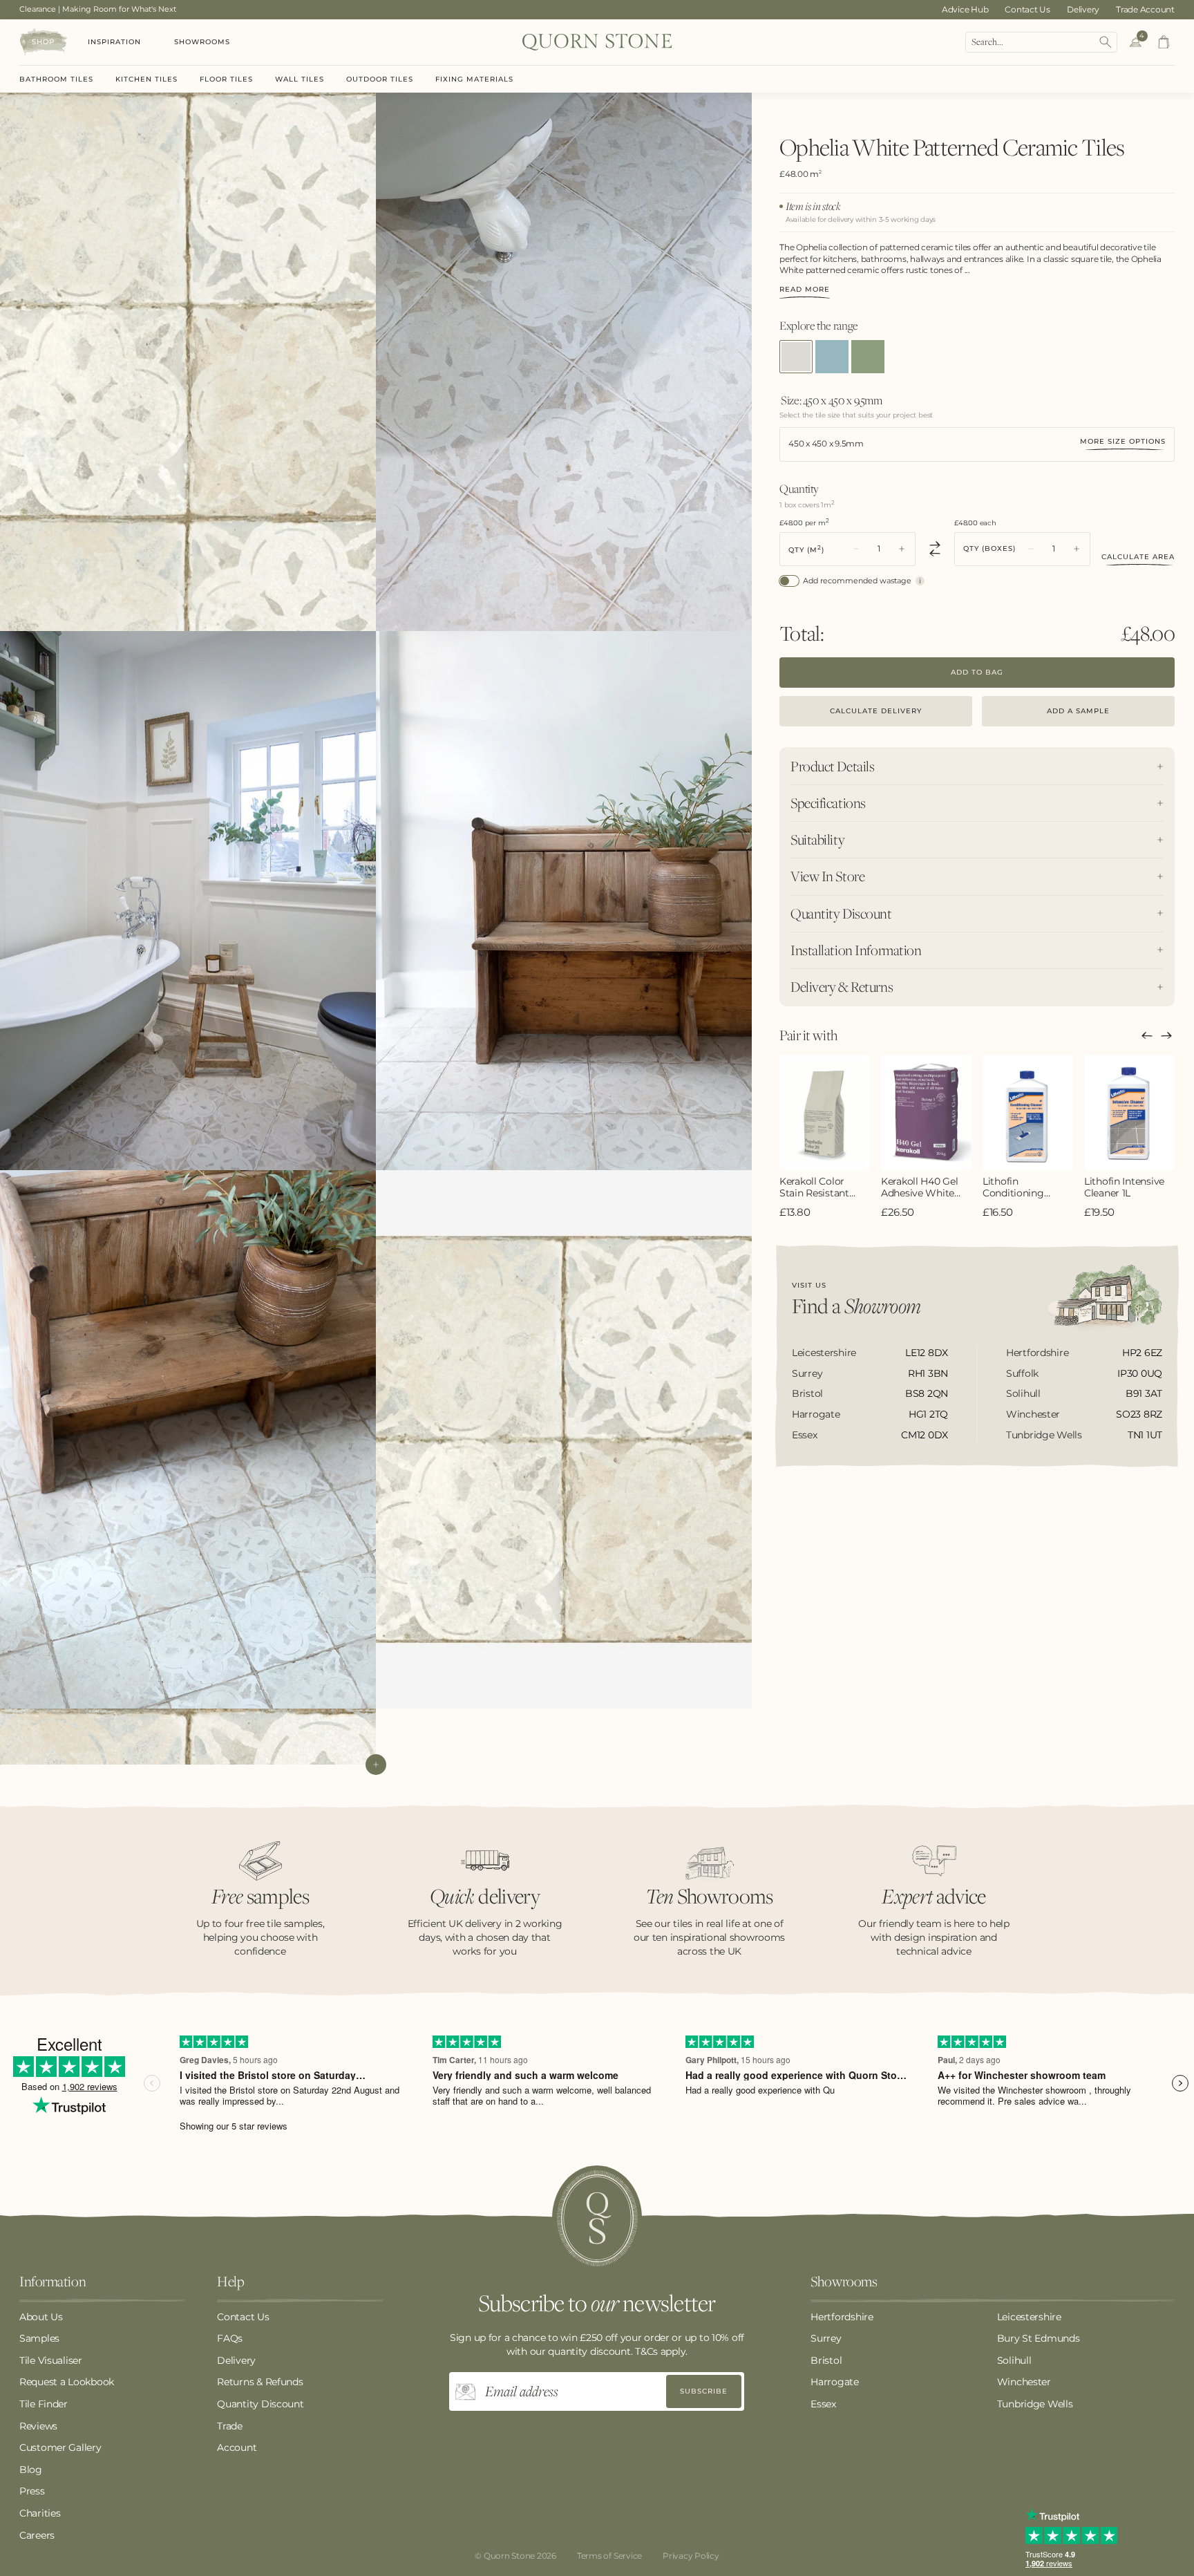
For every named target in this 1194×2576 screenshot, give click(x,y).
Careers (37, 2535)
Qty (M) (806, 548)
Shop (43, 42)
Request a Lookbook (67, 2382)
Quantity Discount (260, 2404)
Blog (31, 2470)
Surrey (826, 2338)
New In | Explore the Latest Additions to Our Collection (121, 9)
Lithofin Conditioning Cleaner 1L (1013, 1187)
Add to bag (977, 671)
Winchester (1024, 2382)
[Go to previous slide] (1147, 1035)
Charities (40, 2513)
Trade (230, 2426)
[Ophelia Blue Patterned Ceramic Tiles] (832, 357)
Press (32, 2491)
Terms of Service (609, 2556)
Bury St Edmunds (1039, 2338)
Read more (805, 290)
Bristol (826, 2360)
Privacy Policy (691, 2556)
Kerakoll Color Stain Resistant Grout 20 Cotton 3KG (818, 1187)
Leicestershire (1029, 2317)
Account (237, 2447)
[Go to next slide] (1166, 1035)
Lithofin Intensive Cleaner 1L (1124, 1187)
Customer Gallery (60, 2447)
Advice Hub (965, 9)
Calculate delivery (876, 710)
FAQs (230, 2338)
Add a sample (1078, 710)
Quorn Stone (509, 2556)
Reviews (38, 2426)
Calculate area (1138, 557)
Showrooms (202, 42)
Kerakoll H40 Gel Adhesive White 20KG (920, 1187)
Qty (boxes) (989, 549)
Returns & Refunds (260, 2382)
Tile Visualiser (51, 2360)
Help (230, 2282)
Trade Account (1145, 9)
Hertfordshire (842, 2317)
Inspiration (114, 42)
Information (53, 2282)
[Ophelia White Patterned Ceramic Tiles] (796, 357)
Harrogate (834, 2382)
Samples (39, 2338)
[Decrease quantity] (856, 549)
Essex (823, 2404)
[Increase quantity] (902, 549)
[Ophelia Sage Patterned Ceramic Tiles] (868, 357)
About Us (41, 2317)
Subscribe (704, 2391)
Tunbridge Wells (1035, 2404)
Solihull (1014, 2360)
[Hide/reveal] (376, 1765)
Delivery (1083, 9)
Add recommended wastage (857, 580)
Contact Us (1027, 9)
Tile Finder (44, 2404)
